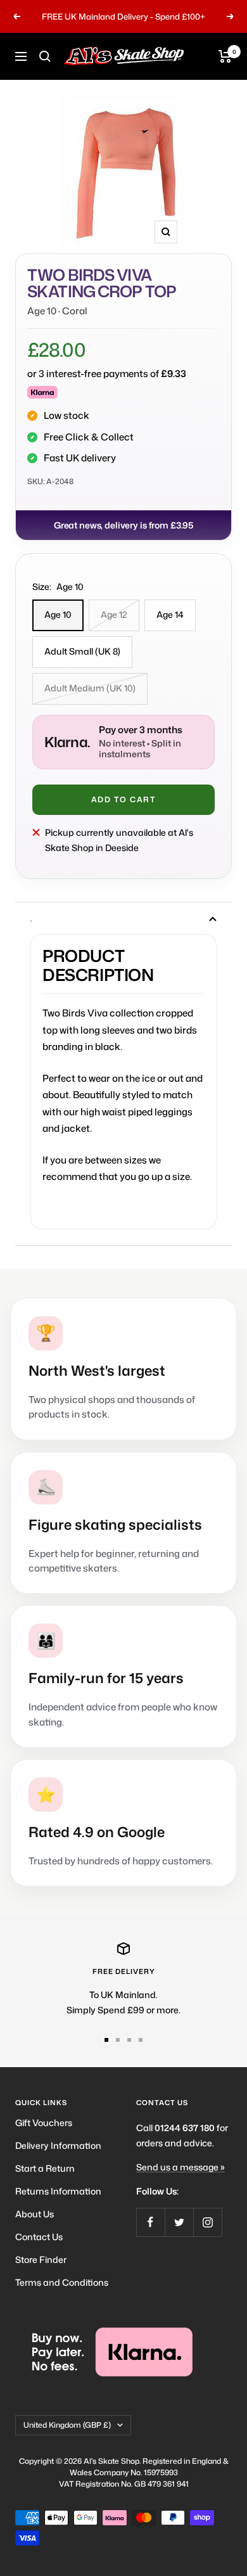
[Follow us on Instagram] (207, 2222)
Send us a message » (180, 2167)
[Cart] (225, 56)
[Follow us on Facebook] (150, 2222)
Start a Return (45, 2168)
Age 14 (170, 614)
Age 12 (114, 614)
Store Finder (41, 2259)
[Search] (45, 56)
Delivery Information (58, 2145)
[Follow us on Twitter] (179, 2222)
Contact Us (39, 2237)
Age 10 (58, 614)
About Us (35, 2214)
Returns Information (58, 2191)
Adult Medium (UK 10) (90, 688)
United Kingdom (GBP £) (67, 2425)
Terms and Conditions (62, 2282)
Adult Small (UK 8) (82, 651)
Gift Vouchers (44, 2123)
